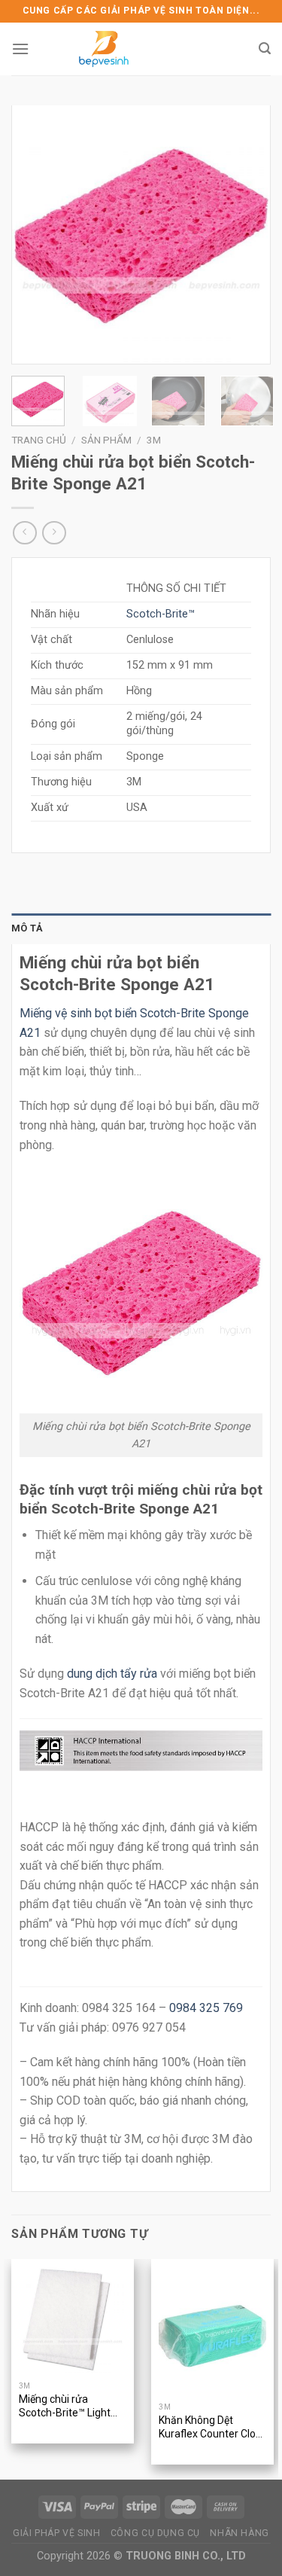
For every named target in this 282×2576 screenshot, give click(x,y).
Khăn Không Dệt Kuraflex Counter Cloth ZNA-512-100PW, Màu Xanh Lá (212, 2428)
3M (154, 440)
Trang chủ (39, 440)
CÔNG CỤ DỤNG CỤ (155, 2533)
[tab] (141, 928)
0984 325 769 (206, 2008)
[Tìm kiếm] (265, 49)
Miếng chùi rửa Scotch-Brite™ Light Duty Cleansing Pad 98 (72, 2407)
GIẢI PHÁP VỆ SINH (56, 2533)
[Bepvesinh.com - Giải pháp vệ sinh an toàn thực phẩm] (104, 49)
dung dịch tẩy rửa (112, 1674)
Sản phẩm (106, 440)
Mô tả (27, 928)
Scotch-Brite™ (161, 614)
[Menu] (20, 49)
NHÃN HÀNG (240, 2533)
